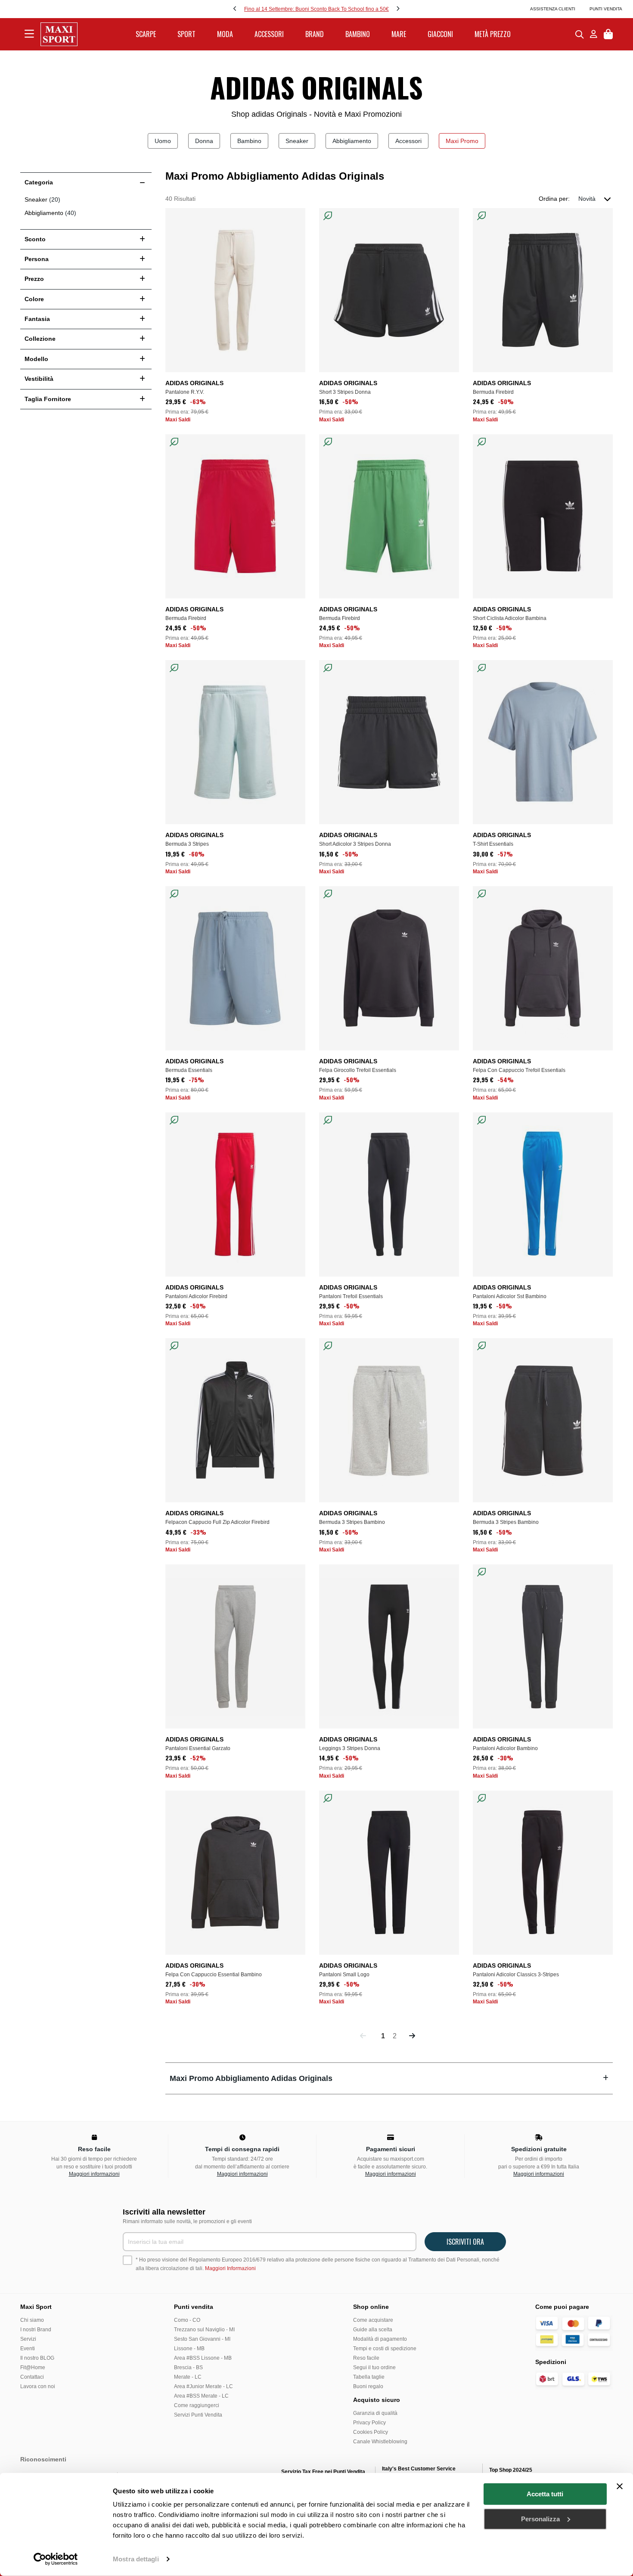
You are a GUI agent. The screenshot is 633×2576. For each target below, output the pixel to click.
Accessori (408, 141)
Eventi (28, 2349)
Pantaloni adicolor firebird (196, 1296)
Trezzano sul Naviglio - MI (204, 2330)
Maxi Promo (462, 141)
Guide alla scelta (373, 2330)
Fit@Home (33, 2367)
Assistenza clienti (553, 9)
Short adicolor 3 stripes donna (355, 844)
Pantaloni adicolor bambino (505, 1748)
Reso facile (366, 2358)
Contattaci (32, 2377)
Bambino (249, 141)
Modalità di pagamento (380, 2339)
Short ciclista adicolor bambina (510, 618)
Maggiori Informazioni (230, 2268)
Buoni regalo (368, 2386)
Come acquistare (373, 2320)
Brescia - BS (188, 2367)
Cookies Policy (371, 2432)
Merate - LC (188, 2377)
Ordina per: (554, 199)
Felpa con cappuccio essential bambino (214, 1975)
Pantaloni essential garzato (198, 1748)
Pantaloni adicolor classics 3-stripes (516, 1975)
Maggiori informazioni (94, 2174)
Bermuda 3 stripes (187, 844)
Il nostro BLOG (37, 2358)
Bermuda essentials (189, 1070)
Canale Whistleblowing (380, 2442)
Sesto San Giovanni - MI (202, 2339)
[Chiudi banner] (620, 2486)
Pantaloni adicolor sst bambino (510, 1296)
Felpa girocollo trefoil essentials (358, 1070)
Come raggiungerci (197, 2405)
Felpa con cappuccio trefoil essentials (519, 1070)
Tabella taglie (369, 2377)
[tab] (389, 2078)
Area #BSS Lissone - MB (203, 2358)
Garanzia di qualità (375, 2413)
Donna (204, 141)
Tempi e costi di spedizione (385, 2349)
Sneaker (297, 141)
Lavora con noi (38, 2386)
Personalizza (540, 2518)
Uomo (163, 141)
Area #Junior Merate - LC (203, 2386)
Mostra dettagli (136, 2559)
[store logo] (59, 34)
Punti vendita (606, 9)
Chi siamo (32, 2320)
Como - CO (187, 2320)
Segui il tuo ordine (374, 2367)
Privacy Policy (369, 2423)
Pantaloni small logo (344, 1975)
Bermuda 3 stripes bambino (352, 1522)
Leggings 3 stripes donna (350, 1748)
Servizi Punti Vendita (198, 2415)
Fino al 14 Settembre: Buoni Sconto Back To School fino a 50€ (316, 9)
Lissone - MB (189, 2349)
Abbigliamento (352, 141)
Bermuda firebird (493, 392)
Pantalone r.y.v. (185, 392)
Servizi (28, 2339)
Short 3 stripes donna (345, 392)
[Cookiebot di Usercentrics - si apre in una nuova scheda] (56, 2559)
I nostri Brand (36, 2330)
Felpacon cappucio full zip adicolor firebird (217, 1522)
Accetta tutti (545, 2494)
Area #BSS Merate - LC (201, 2396)
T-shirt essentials (493, 844)
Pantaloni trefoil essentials (351, 1296)
